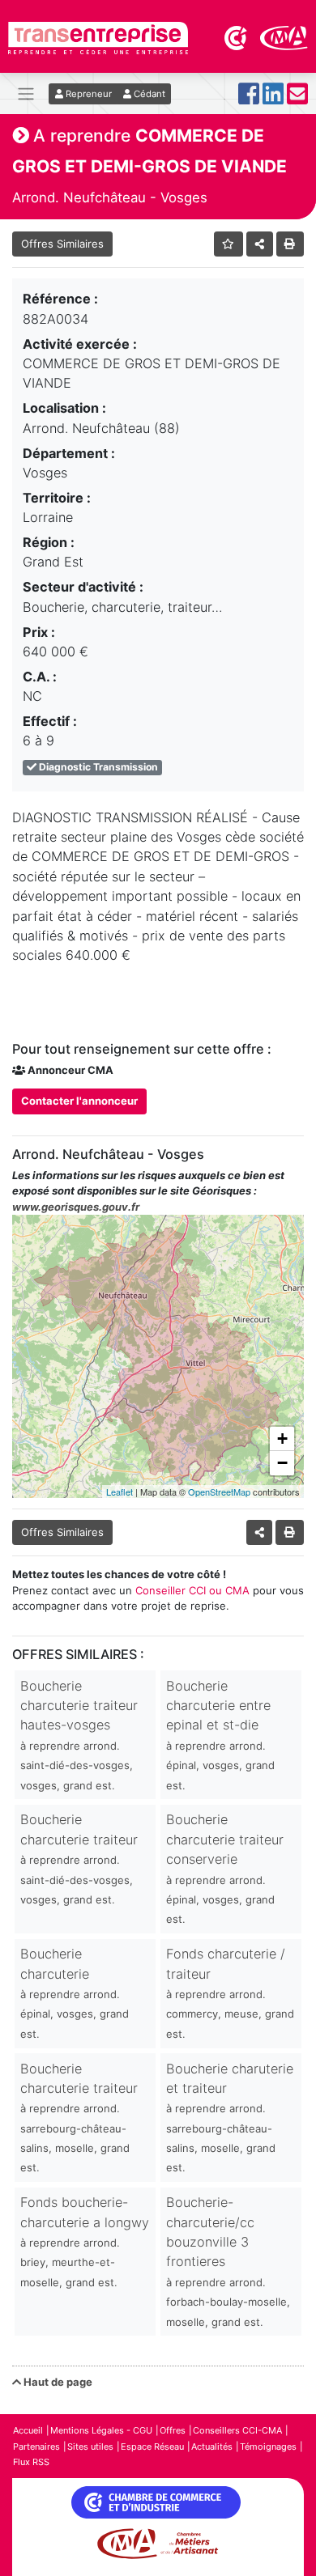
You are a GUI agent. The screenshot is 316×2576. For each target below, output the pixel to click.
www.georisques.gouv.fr (76, 1207)
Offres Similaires (62, 244)
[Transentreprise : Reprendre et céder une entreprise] (98, 36)
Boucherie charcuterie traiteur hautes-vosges (79, 1735)
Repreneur (88, 94)
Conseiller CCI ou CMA (192, 1590)
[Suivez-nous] (249, 98)
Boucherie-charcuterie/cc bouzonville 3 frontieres (228, 2261)
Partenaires (36, 2447)
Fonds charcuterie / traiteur (230, 1993)
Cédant (148, 94)
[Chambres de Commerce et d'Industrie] (237, 36)
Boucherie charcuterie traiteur (79, 1859)
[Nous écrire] (297, 98)
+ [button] (282, 1439)
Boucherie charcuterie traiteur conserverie (225, 1868)
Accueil (28, 2430)
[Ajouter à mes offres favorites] (229, 244)
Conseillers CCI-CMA (237, 2430)
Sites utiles (90, 2447)
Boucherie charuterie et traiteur (230, 2118)
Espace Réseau (152, 2447)
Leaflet (120, 1492)
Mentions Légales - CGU (101, 2430)
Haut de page (57, 2382)
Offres (173, 2430)
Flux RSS (31, 2462)
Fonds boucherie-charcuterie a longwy (85, 2241)
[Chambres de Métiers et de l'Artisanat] (284, 36)
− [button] (282, 1463)
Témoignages (268, 2447)
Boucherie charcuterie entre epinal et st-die (220, 1735)
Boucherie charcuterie (75, 1993)
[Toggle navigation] (26, 93)
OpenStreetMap (219, 1492)
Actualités (212, 2447)
